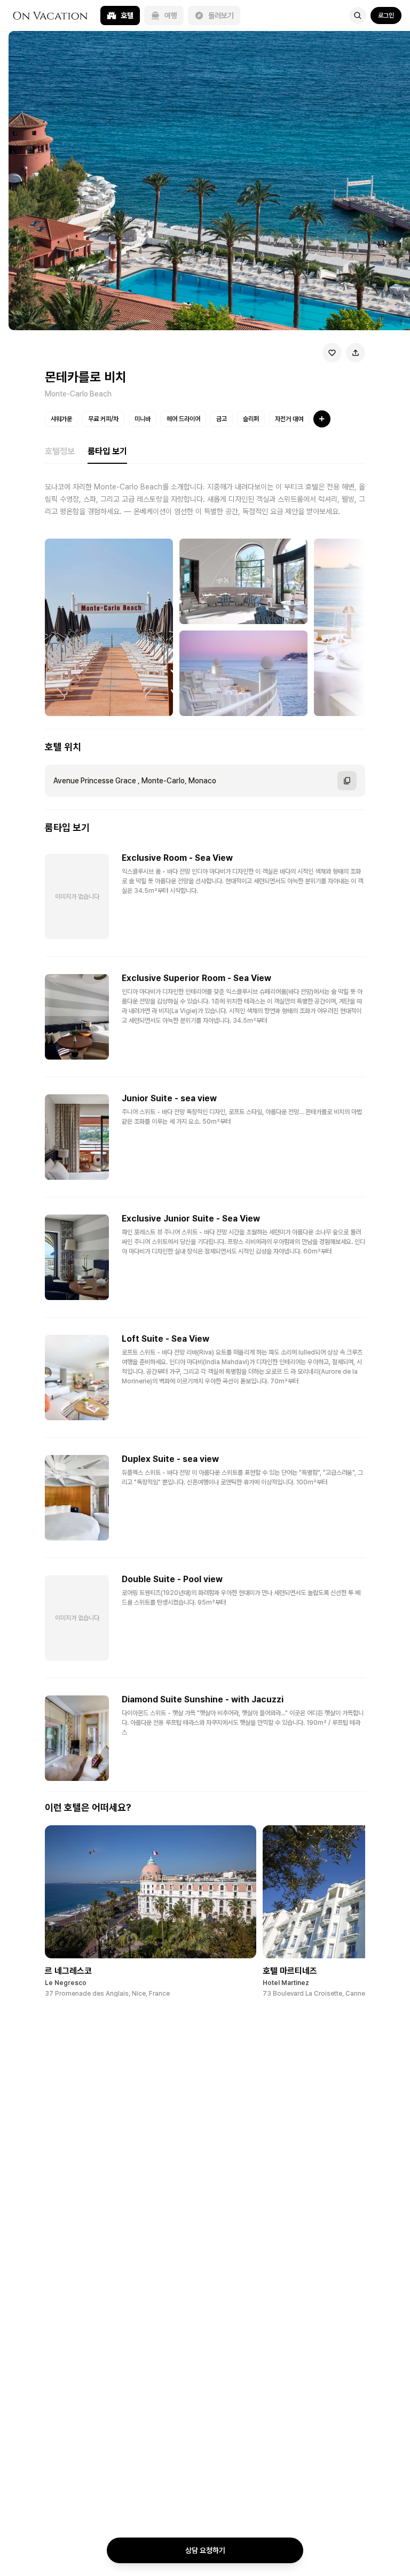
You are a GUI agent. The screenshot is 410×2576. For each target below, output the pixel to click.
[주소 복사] (347, 781)
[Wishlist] (332, 353)
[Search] (358, 15)
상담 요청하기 (205, 2550)
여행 (171, 15)
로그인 (386, 15)
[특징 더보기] (322, 419)
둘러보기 (221, 15)
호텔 (127, 15)
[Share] (356, 353)
